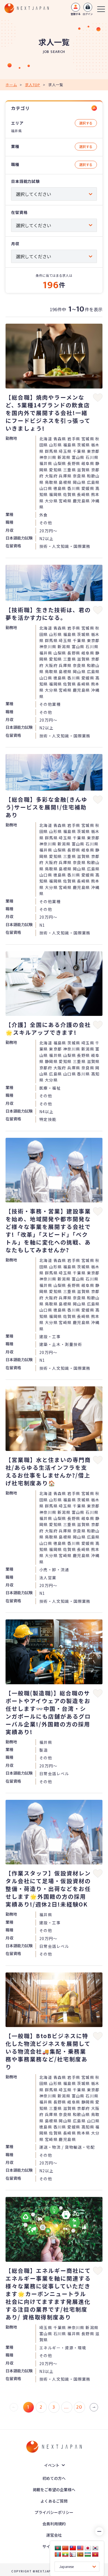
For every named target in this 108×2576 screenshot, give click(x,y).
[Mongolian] (58, 2554)
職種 (15, 164)
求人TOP (33, 85)
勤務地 (11, 438)
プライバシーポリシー (54, 2512)
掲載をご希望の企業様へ (54, 2490)
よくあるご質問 (54, 2501)
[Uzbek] (88, 2554)
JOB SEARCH (54, 52)
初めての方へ (54, 2478)
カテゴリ (20, 108)
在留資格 (19, 212)
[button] (54, 437)
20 (79, 2407)
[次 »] (94, 2407)
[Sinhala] (80, 2554)
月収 (15, 244)
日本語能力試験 (25, 181)
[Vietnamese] (95, 2554)
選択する (86, 123)
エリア (17, 123)
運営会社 (54, 2535)
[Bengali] (58, 2548)
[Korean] (95, 2548)
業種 (15, 146)
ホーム (11, 85)
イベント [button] (52, 2465)
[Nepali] (73, 2554)
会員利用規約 (54, 2524)
